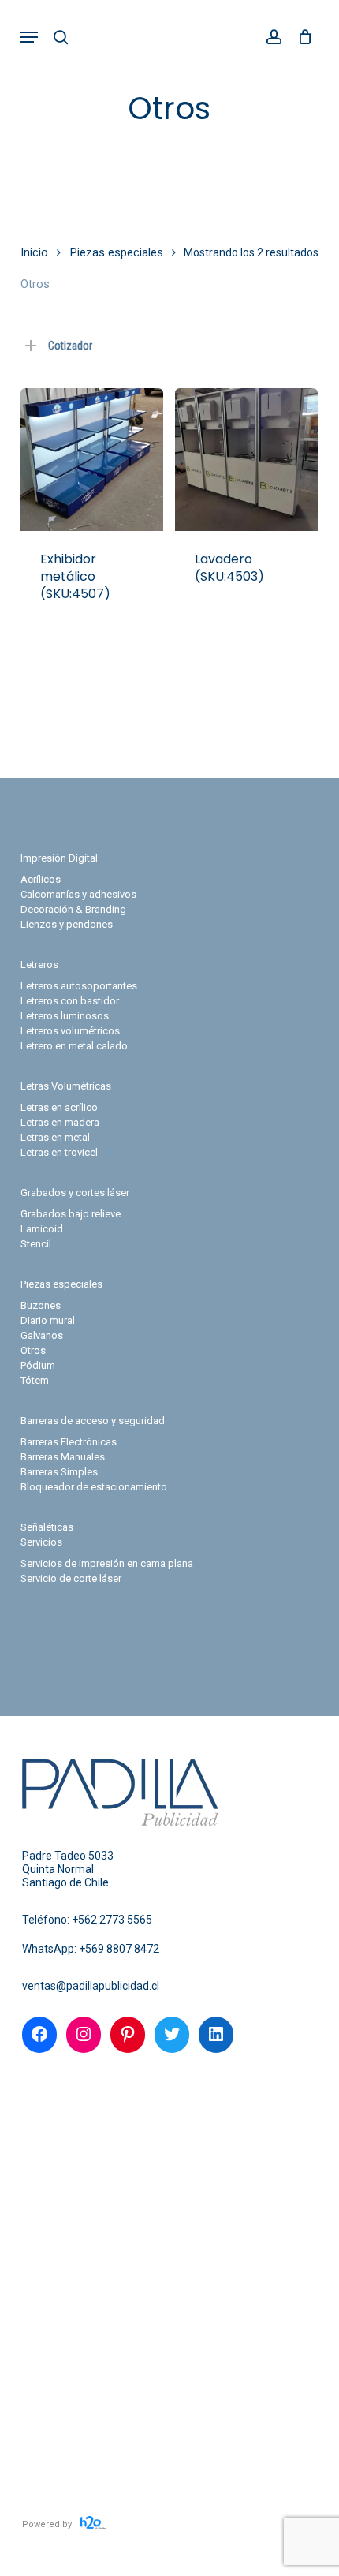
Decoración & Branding (73, 909)
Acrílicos (41, 879)
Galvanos (42, 1335)
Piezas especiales (117, 252)
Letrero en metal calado (74, 1046)
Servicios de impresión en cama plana (107, 1563)
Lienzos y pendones (67, 924)
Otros (33, 1350)
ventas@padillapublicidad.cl (91, 1986)
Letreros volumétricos (70, 1031)
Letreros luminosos (65, 1016)
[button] (29, 37)
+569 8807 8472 (119, 1949)
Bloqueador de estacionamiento (94, 1487)
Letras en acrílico (59, 1107)
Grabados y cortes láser (75, 1193)
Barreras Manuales (63, 1457)
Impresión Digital (59, 858)
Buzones (41, 1305)
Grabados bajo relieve (71, 1214)
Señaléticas (47, 1527)
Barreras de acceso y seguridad (93, 1421)
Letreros (39, 965)
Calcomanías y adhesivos (78, 894)
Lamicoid (42, 1229)
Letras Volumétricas (66, 1086)
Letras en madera (60, 1122)
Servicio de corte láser (71, 1578)
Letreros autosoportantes (79, 986)
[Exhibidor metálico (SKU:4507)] (92, 460)
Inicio (34, 252)
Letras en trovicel (59, 1152)
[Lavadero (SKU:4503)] (246, 460)
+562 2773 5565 (112, 1920)
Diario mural (48, 1320)
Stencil (36, 1244)
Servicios (41, 1542)
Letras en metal (55, 1137)
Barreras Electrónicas (69, 1442)
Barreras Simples (59, 1472)
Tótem (35, 1380)
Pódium (38, 1365)
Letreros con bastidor (70, 1001)
